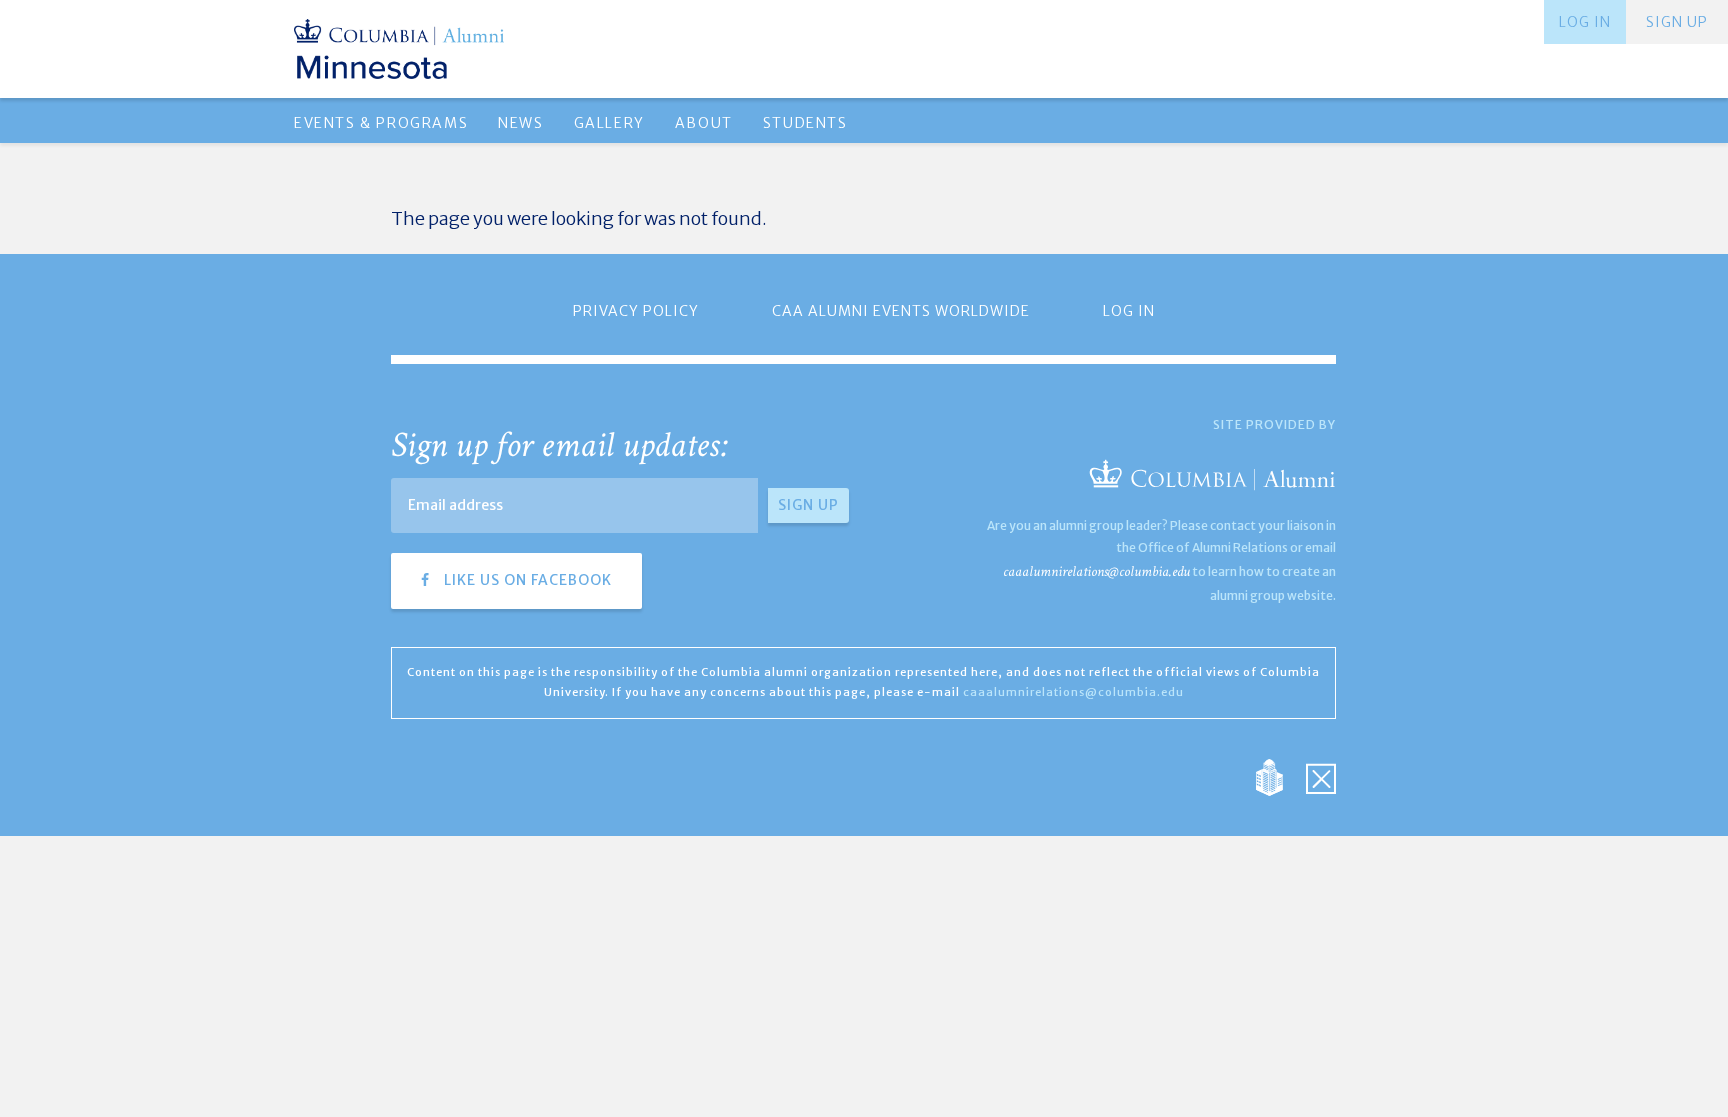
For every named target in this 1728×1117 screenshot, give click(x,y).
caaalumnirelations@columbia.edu (1096, 571)
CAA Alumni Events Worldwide (901, 311)
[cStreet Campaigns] (1321, 775)
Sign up (1677, 22)
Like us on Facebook (526, 580)
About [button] (704, 123)
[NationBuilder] (1279, 775)
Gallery (609, 123)
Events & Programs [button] (381, 123)
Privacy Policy (636, 311)
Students (805, 123)
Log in (1585, 22)
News (520, 123)
